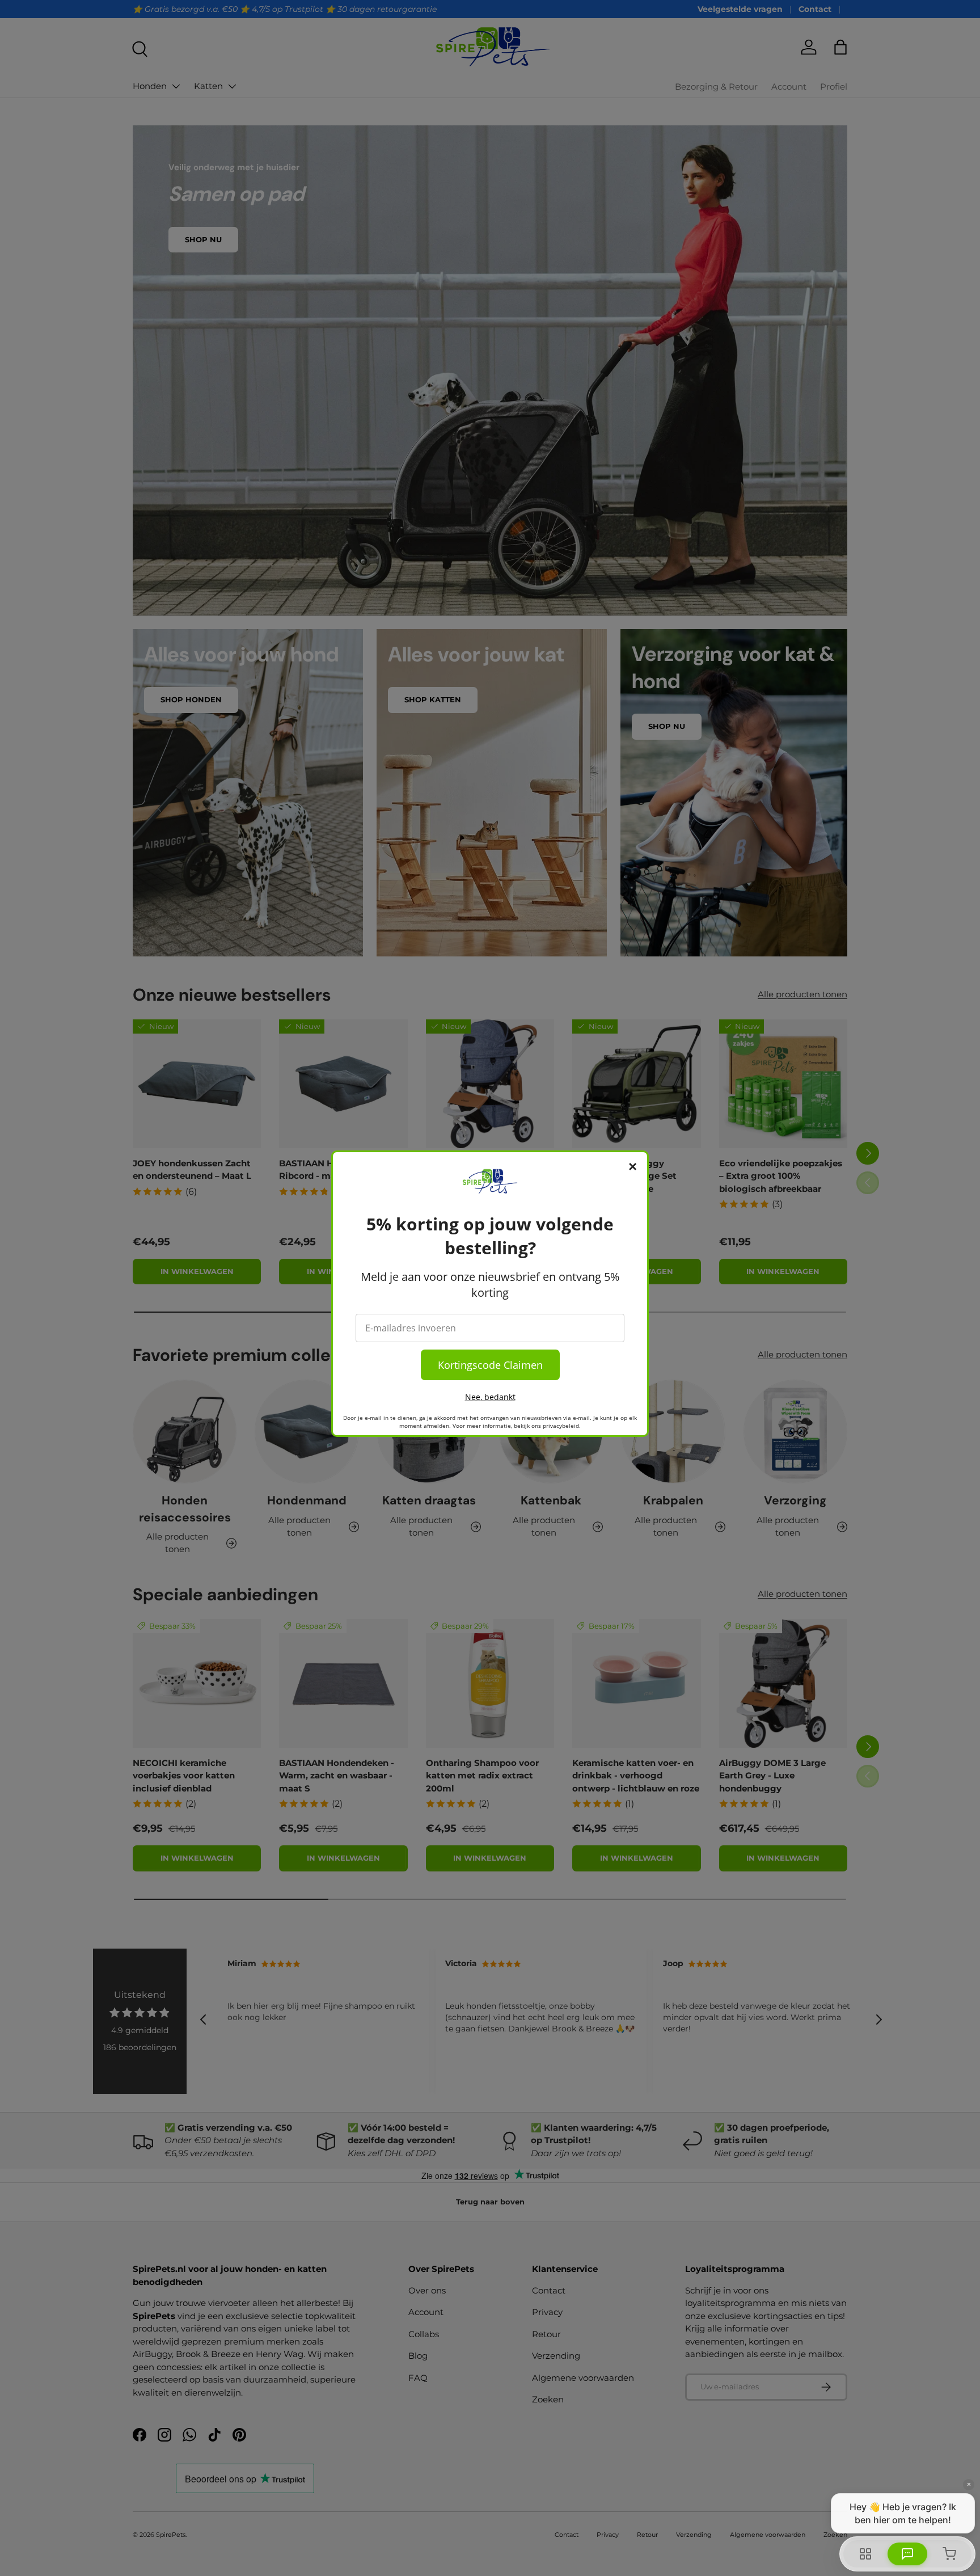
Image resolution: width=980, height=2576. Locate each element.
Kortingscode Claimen (490, 1365)
